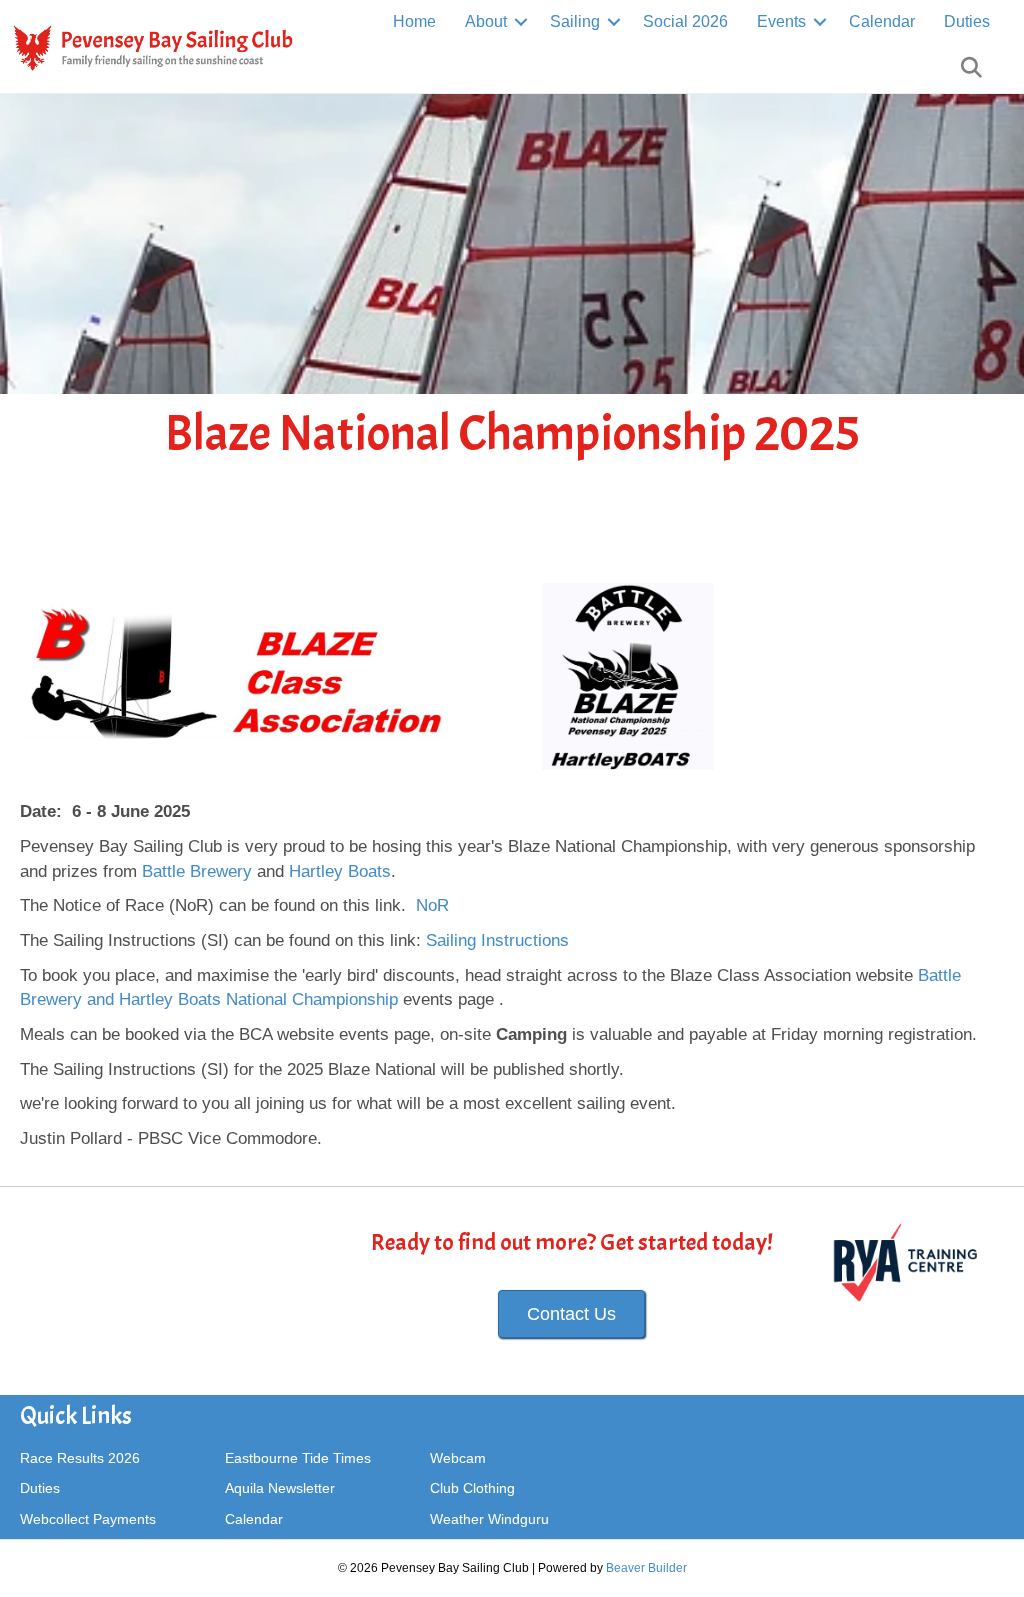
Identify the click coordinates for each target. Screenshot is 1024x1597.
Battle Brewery (197, 871)
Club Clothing (472, 1488)
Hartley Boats (340, 871)
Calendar (882, 21)
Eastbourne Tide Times (298, 1458)
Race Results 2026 (80, 1458)
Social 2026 (685, 21)
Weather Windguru (489, 1519)
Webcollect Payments (88, 1519)
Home (414, 21)
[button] (521, 22)
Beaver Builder (646, 1568)
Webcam (458, 1458)
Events (781, 21)
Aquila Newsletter (280, 1488)
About (486, 21)
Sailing (575, 21)
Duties (967, 21)
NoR (432, 905)
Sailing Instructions (497, 940)
